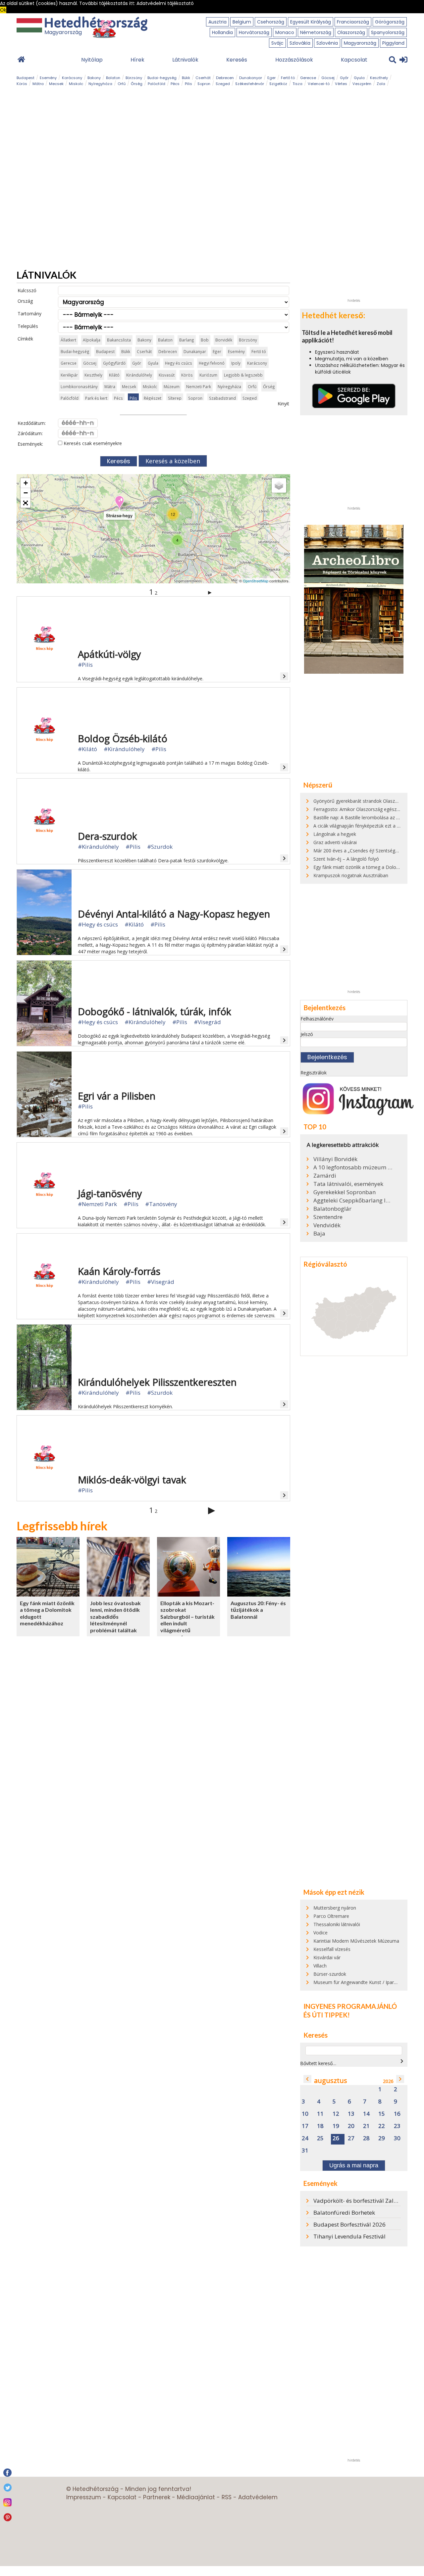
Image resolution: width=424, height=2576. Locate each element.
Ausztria (217, 22)
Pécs (175, 84)
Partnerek (157, 2497)
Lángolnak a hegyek (335, 834)
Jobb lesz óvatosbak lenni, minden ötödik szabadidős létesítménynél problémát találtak (115, 1617)
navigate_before (307, 2079)
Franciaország (353, 22)
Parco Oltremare (331, 1916)
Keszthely (379, 78)
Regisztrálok (314, 1073)
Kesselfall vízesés (332, 1949)
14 (366, 2114)
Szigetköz (278, 84)
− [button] (26, 493)
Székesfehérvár (250, 84)
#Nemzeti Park (97, 1204)
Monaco (285, 32)
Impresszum (84, 2497)
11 (320, 2114)
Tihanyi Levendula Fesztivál (349, 2236)
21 (366, 2126)
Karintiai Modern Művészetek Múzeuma (356, 1941)
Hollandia (222, 32)
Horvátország (254, 32)
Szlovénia (327, 43)
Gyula (359, 78)
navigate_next (402, 2061)
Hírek (137, 60)
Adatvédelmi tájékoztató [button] (165, 3)
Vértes (341, 84)
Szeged (223, 84)
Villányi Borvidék (335, 1159)
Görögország (390, 22)
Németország (316, 32)
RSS (227, 2497)
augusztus (331, 2080)
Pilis (188, 84)
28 (366, 2138)
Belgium (242, 22)
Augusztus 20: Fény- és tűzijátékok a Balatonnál (258, 1610)
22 (382, 2126)
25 (320, 2138)
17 (305, 2126)
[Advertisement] (354, 196)
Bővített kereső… (318, 2063)
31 (305, 2151)
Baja (319, 1234)
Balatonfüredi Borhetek (344, 2213)
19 (336, 2126)
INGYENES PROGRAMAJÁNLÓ (350, 2006)
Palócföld (157, 84)
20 (351, 2126)
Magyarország (360, 43)
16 (397, 2114)
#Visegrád (207, 1022)
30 (397, 2138)
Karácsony (72, 78)
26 (336, 2138)
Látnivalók (185, 60)
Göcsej (328, 78)
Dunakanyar (251, 78)
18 (320, 2126)
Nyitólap (92, 60)
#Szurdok (160, 847)
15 (382, 2114)
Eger (271, 78)
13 (351, 2114)
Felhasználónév (317, 1019)
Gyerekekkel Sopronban (344, 1192)
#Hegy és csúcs (98, 924)
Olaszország (351, 32)
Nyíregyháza (100, 84)
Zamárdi (325, 1176)
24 (305, 2138)
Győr (344, 78)
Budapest (26, 78)
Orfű (122, 84)
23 (397, 2126)
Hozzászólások (294, 60)
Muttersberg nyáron (335, 1908)
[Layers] (279, 485)
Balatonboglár (332, 1209)
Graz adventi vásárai (335, 842)
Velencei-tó (319, 84)
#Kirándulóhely (124, 749)
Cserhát (203, 78)
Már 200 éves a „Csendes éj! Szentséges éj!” (361, 851)
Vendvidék (327, 1225)
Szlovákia (300, 43)
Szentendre (328, 1217)
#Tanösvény (161, 1204)
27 (351, 2138)
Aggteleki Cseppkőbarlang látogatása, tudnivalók (353, 1200)
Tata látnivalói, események (348, 1184)
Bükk (186, 78)
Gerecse (308, 78)
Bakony (94, 78)
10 (305, 2114)
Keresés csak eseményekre (92, 443)
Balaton (113, 78)
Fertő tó (288, 78)
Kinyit (283, 404)
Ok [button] (3, 10)
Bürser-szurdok (330, 1974)
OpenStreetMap (256, 581)
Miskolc (76, 84)
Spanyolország (388, 32)
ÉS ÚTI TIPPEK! (327, 2015)
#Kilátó (87, 749)
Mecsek (56, 84)
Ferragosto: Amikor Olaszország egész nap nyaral (367, 809)
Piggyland (393, 43)
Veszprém (362, 84)
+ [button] (26, 483)
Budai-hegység (162, 78)
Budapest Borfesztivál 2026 (349, 2224)
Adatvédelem (258, 2497)
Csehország (271, 22)
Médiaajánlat (196, 2497)
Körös (22, 84)
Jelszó (307, 1034)
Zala (381, 84)
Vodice (320, 1933)
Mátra (38, 84)
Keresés (237, 60)
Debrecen (225, 78)
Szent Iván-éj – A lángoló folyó (346, 859)
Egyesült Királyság (311, 22)
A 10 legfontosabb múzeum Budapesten (353, 1167)
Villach (320, 1966)
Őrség (137, 84)
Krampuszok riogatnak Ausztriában (351, 875)
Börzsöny (134, 78)
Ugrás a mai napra (354, 2165)
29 (382, 2138)
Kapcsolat (354, 60)
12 (336, 2114)
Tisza (297, 84)
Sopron (204, 84)
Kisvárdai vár (327, 1957)
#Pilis (85, 665)
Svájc (277, 43)
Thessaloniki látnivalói (337, 1924)
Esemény (48, 78)
